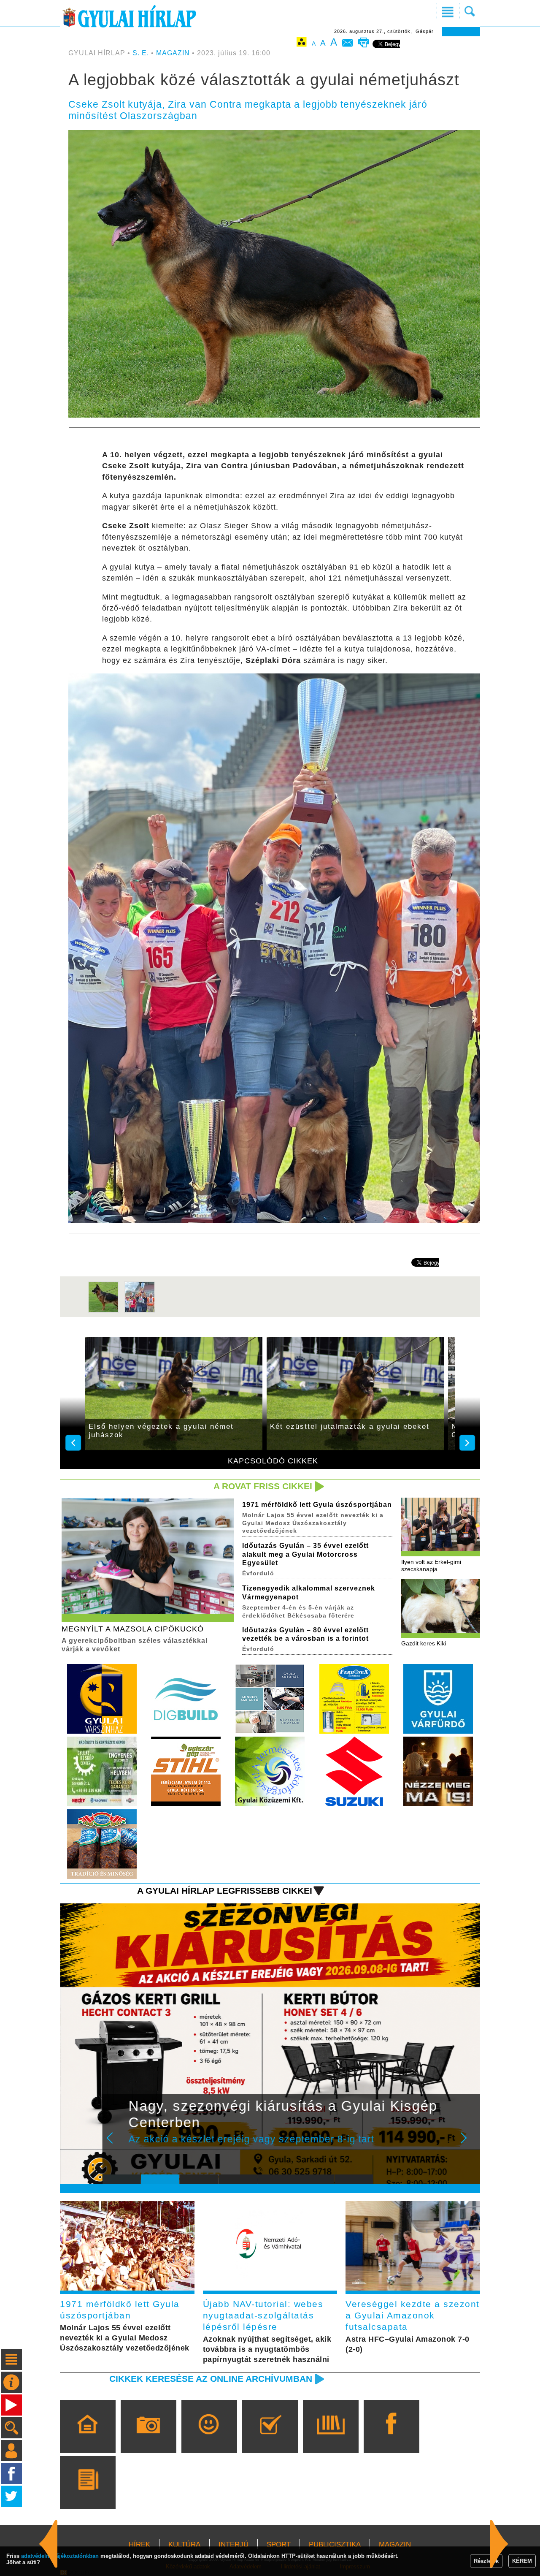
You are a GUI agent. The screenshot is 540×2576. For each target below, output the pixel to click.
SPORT (279, 2545)
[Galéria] (148, 2438)
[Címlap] (88, 2438)
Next (468, 2144)
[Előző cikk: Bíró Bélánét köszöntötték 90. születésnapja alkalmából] (499, 2544)
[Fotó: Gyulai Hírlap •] (103, 1311)
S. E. (141, 53)
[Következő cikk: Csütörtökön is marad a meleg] (49, 2544)
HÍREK (139, 2545)
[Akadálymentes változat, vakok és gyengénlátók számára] (302, 43)
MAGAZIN (173, 53)
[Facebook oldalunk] (391, 2438)
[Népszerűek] (209, 2438)
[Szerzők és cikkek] (88, 2495)
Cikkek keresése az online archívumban (211, 2379)
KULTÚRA (184, 2545)
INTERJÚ (234, 2545)
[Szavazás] (270, 2438)
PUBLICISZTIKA (335, 2545)
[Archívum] (331, 2438)
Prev (115, 2144)
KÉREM (522, 2561)
